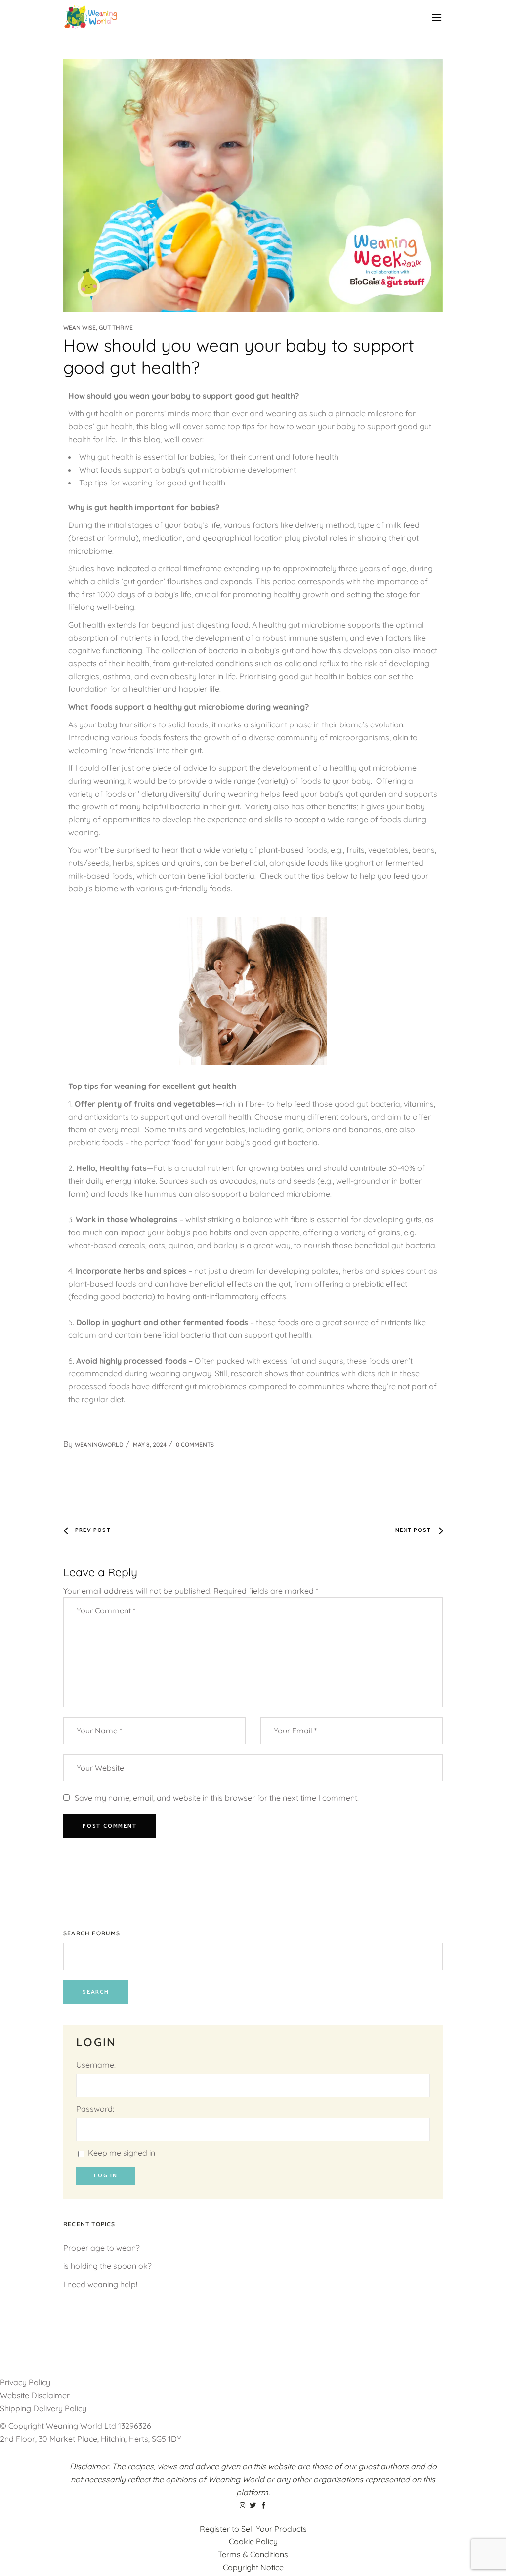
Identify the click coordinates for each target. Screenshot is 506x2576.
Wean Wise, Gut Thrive (98, 328)
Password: (95, 2109)
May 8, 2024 (150, 1444)
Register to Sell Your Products (253, 2529)
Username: (96, 2065)
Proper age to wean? (102, 2248)
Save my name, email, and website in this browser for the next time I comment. (217, 1798)
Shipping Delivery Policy (43, 2408)
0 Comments (195, 1444)
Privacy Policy (25, 2382)
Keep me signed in (122, 2153)
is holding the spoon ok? (107, 2266)
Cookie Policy (253, 2541)
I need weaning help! (100, 2284)
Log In (106, 2176)
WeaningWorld (99, 1444)
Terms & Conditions (253, 2554)
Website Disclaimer (36, 2395)
